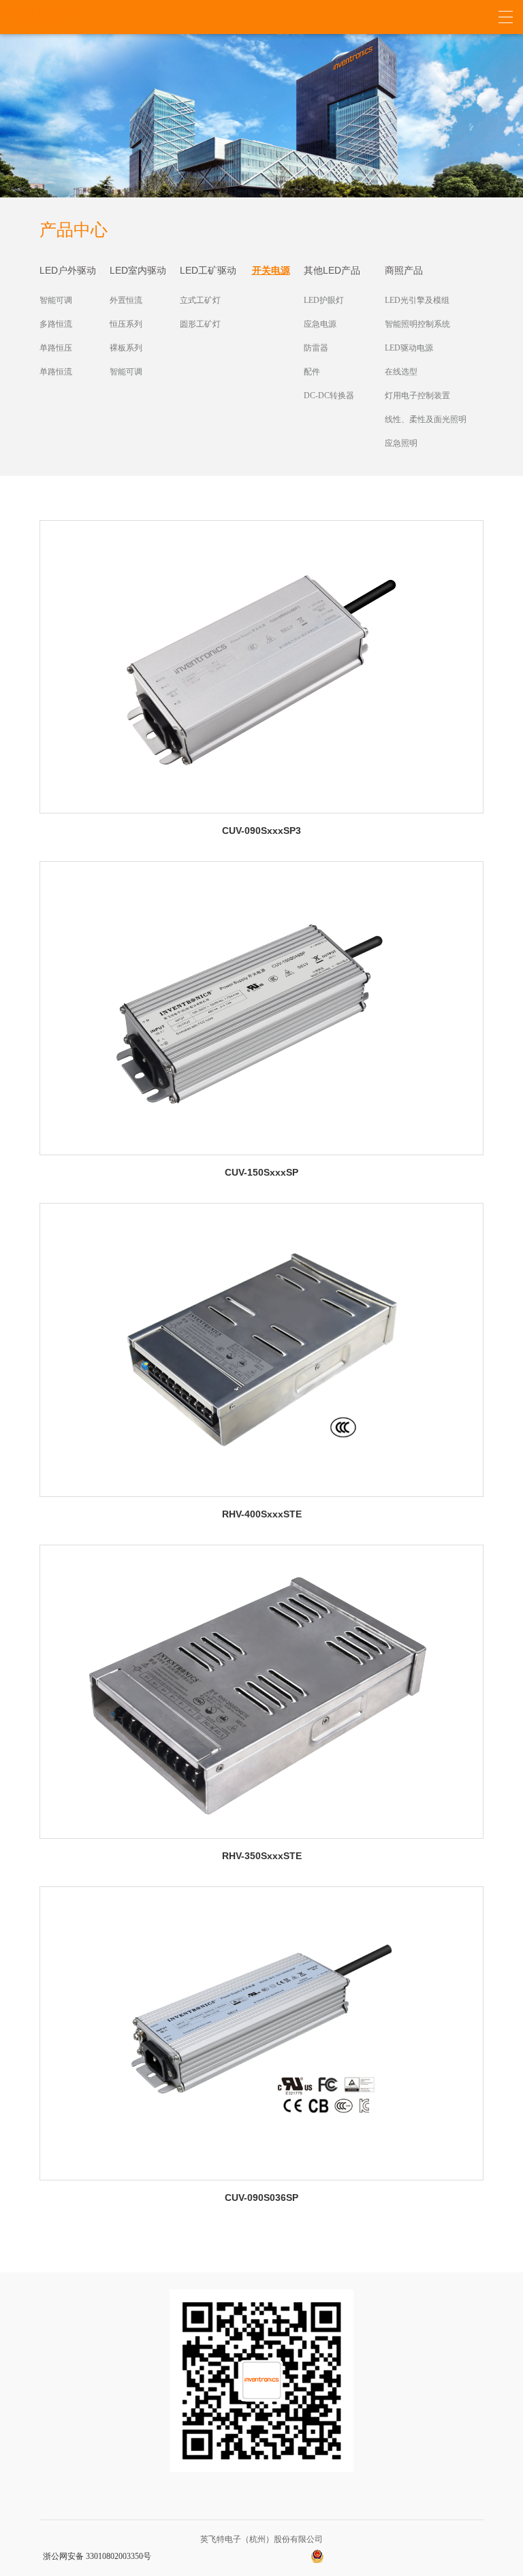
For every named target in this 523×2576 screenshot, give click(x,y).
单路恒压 (56, 348)
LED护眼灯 (324, 300)
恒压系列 (126, 324)
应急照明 (401, 443)
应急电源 (320, 324)
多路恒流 (56, 324)
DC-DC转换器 (329, 396)
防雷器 (316, 348)
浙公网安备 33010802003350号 (97, 2556)
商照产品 (404, 270)
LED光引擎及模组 (417, 300)
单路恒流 (56, 372)
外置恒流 (126, 300)
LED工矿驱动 (208, 270)
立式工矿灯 (200, 300)
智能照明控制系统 (417, 324)
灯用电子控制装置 (417, 396)
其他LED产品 (332, 270)
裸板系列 (126, 348)
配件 (312, 372)
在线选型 (401, 372)
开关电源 (271, 270)
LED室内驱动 (138, 270)
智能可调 (56, 300)
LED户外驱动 (68, 270)
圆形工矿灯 (200, 324)
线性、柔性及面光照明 (426, 419)
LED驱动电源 (409, 348)
